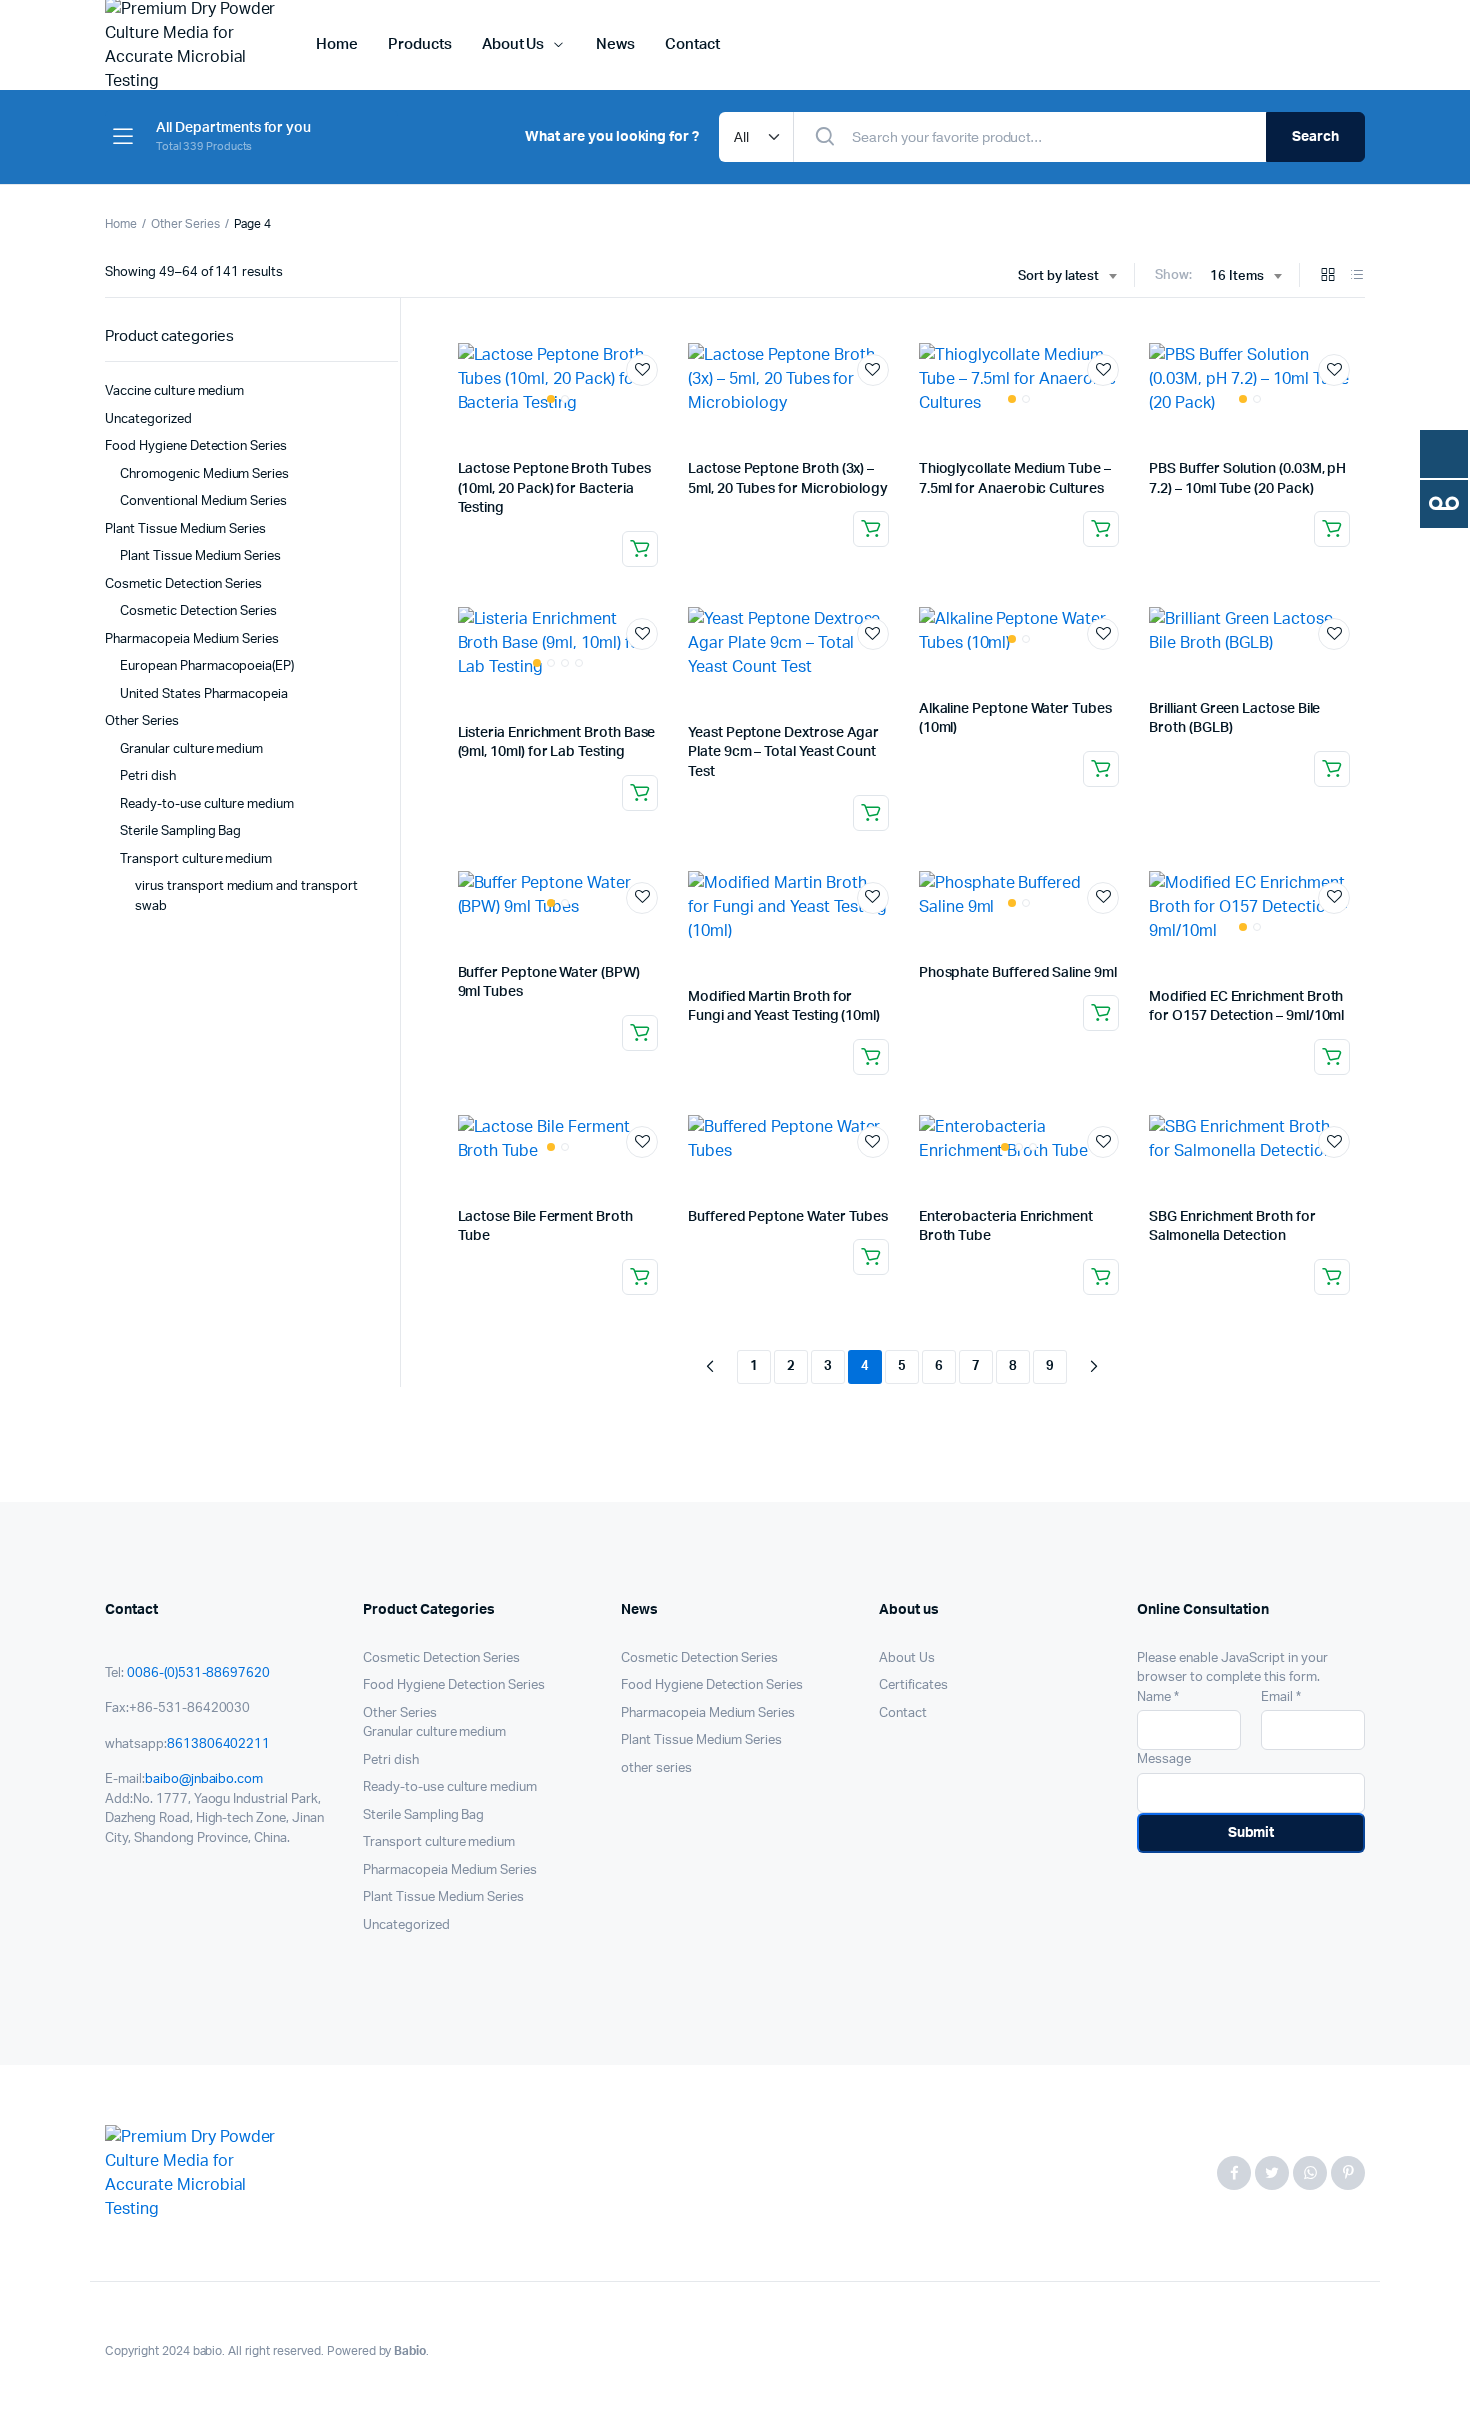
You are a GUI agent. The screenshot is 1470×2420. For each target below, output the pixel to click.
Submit (1251, 1833)
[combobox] (1067, 277)
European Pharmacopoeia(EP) (207, 666)
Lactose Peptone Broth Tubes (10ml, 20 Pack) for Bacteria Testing (554, 488)
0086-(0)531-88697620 (198, 1673)
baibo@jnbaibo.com (204, 1779)
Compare (652, 407)
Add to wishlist (642, 370)
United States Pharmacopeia (204, 694)
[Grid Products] (1328, 276)
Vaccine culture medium (174, 391)
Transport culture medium (196, 859)
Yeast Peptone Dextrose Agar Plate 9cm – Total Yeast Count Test (783, 752)
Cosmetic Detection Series (183, 584)
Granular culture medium (191, 749)
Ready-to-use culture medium (207, 804)
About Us (513, 44)
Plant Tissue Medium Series (185, 529)
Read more (640, 549)
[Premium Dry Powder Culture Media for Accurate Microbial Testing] (190, 2173)
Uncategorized (148, 419)
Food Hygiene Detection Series (196, 446)
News (615, 44)
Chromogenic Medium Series (204, 474)
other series (656, 1768)
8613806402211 (219, 1744)
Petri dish (148, 776)
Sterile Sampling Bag (180, 831)
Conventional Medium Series (203, 501)
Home (337, 44)
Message (1164, 1759)
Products (420, 44)
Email (1281, 1697)
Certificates (913, 1685)
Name (1158, 1697)
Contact (692, 44)
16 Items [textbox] (1237, 276)
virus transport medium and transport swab (246, 896)
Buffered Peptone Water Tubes (788, 1217)
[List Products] (1357, 276)
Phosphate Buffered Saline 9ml (1018, 973)
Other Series (185, 224)
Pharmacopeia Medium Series (192, 639)
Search (1315, 137)
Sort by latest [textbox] (1059, 276)
